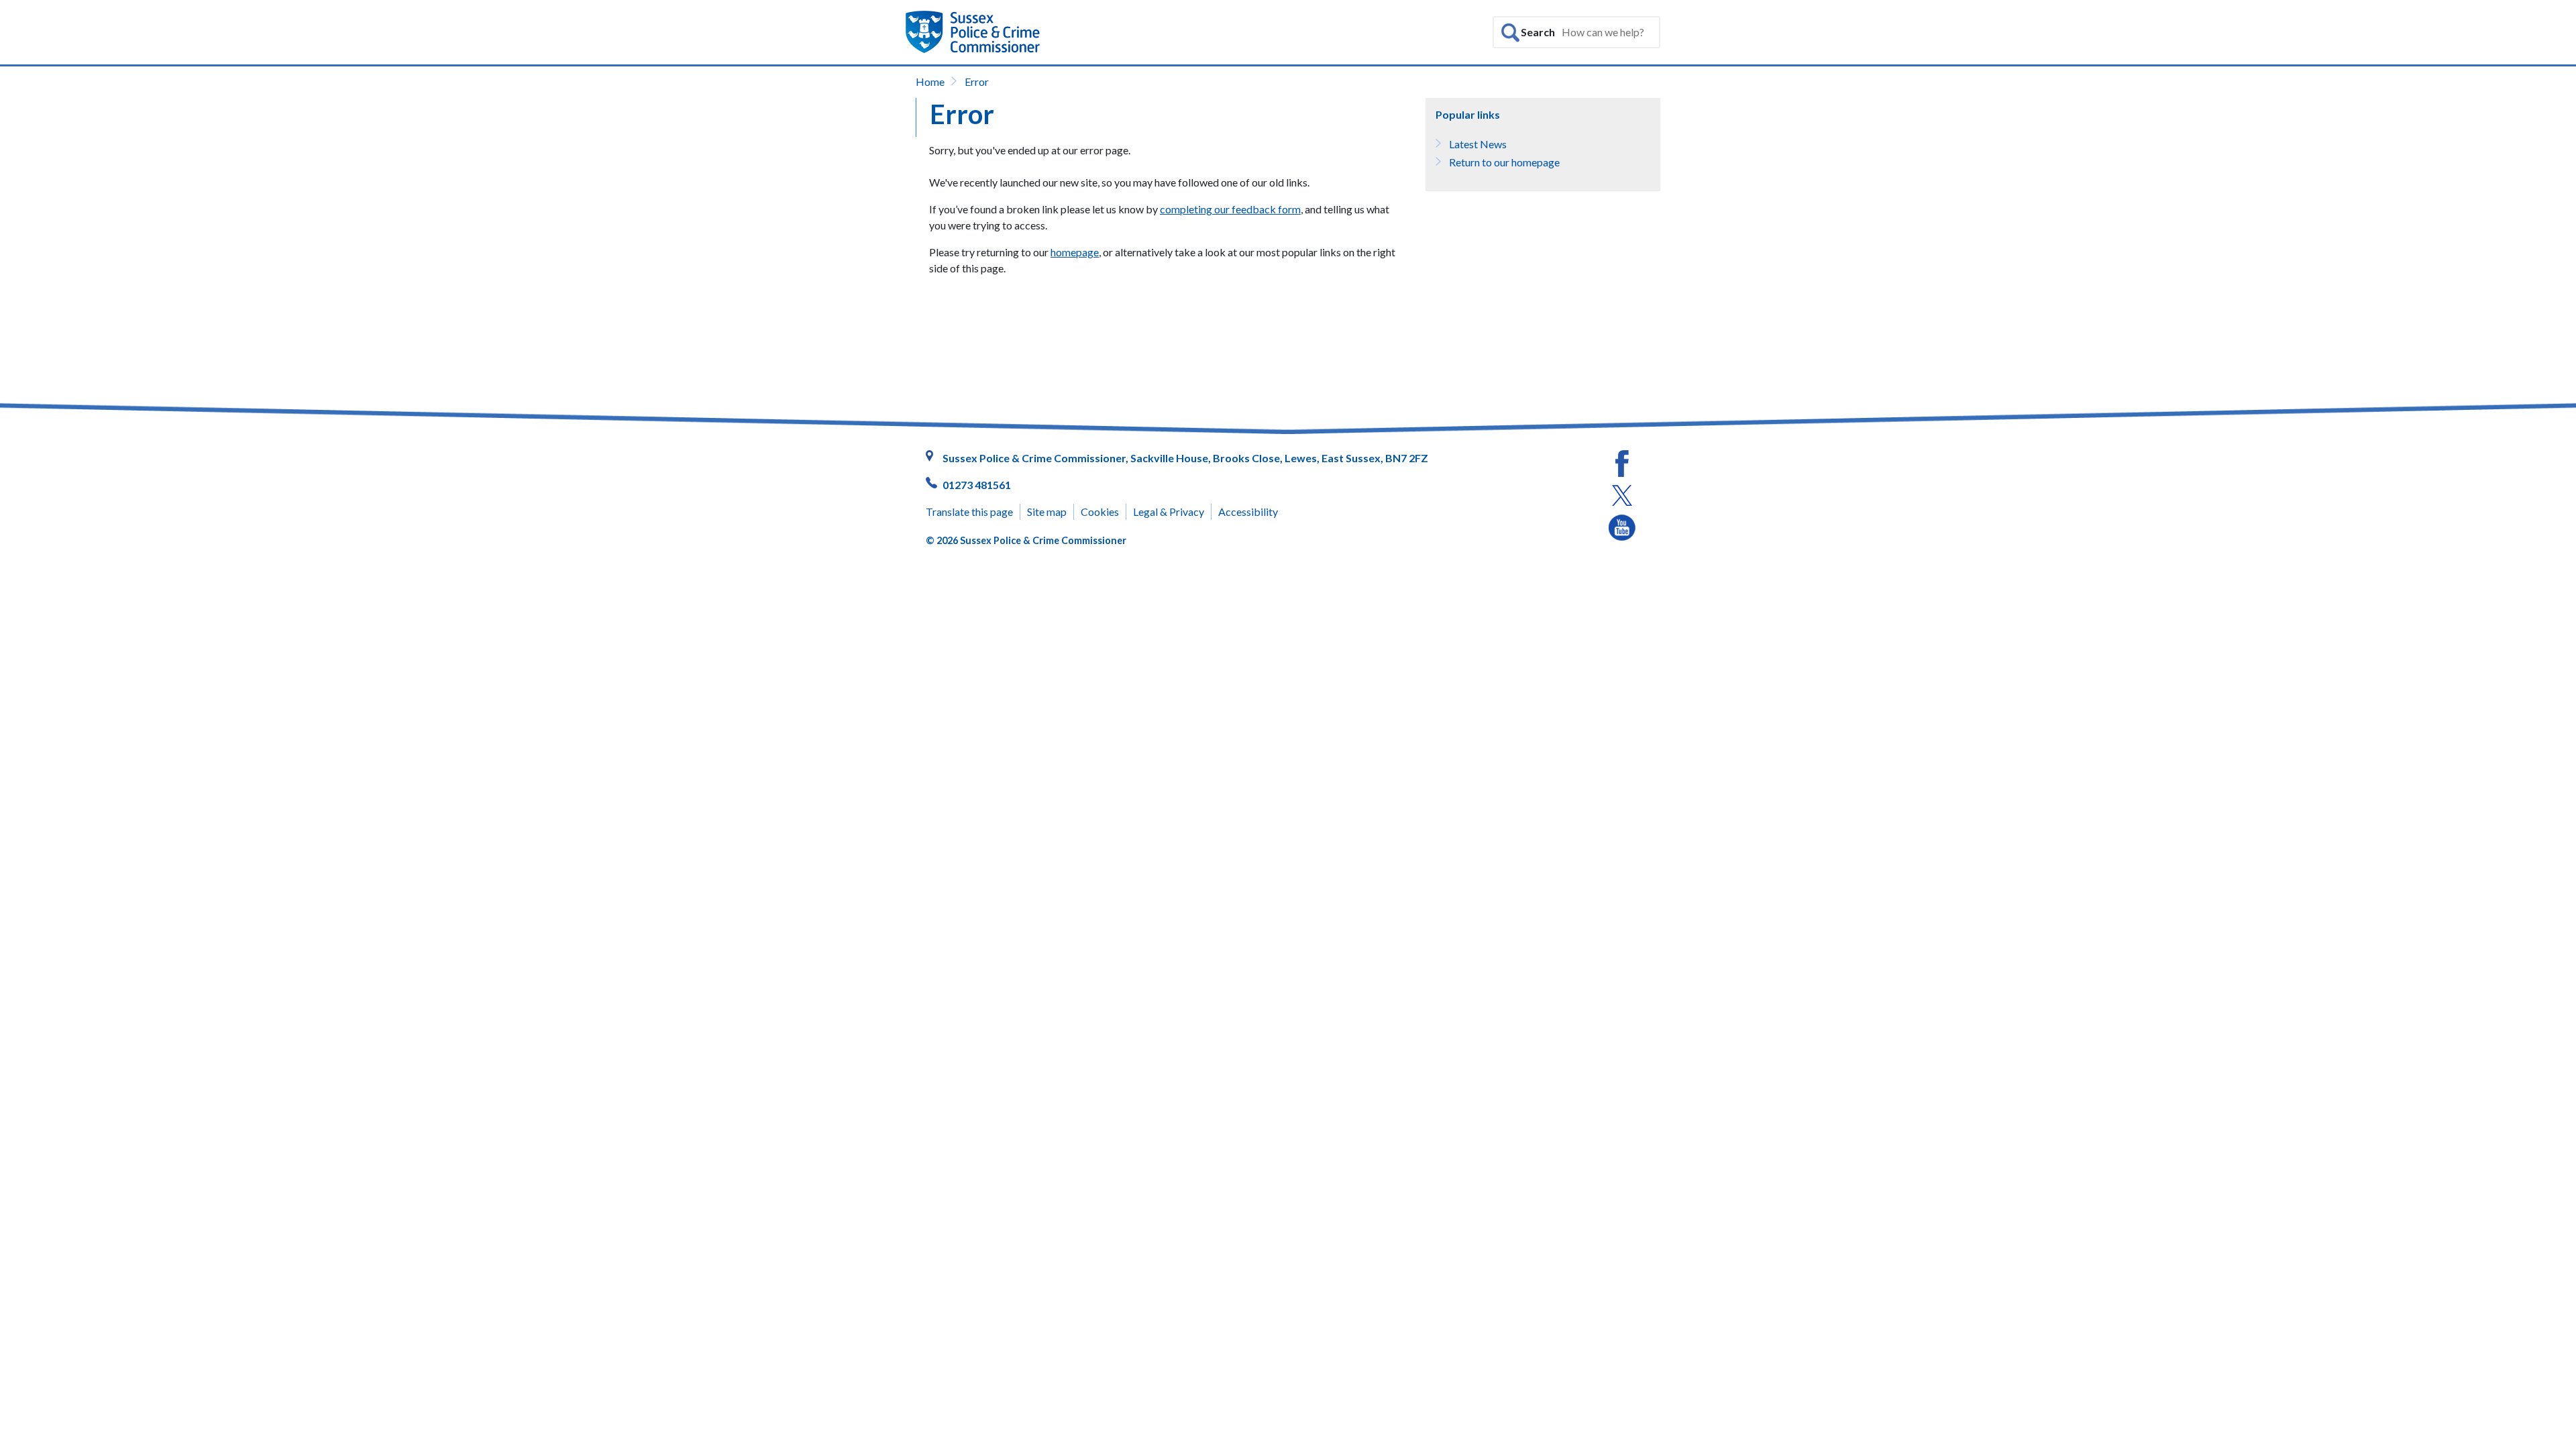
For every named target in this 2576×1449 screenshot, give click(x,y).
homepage (1075, 252)
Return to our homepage (1504, 162)
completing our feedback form (1230, 209)
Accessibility (1248, 512)
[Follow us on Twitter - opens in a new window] (1622, 494)
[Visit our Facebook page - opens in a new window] (1622, 462)
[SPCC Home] (1001, 32)
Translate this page (969, 512)
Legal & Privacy (1169, 512)
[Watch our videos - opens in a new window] (1622, 526)
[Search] (1507, 33)
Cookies (1100, 512)
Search (1538, 32)
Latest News (1478, 144)
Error (977, 82)
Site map (1047, 512)
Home (930, 82)
